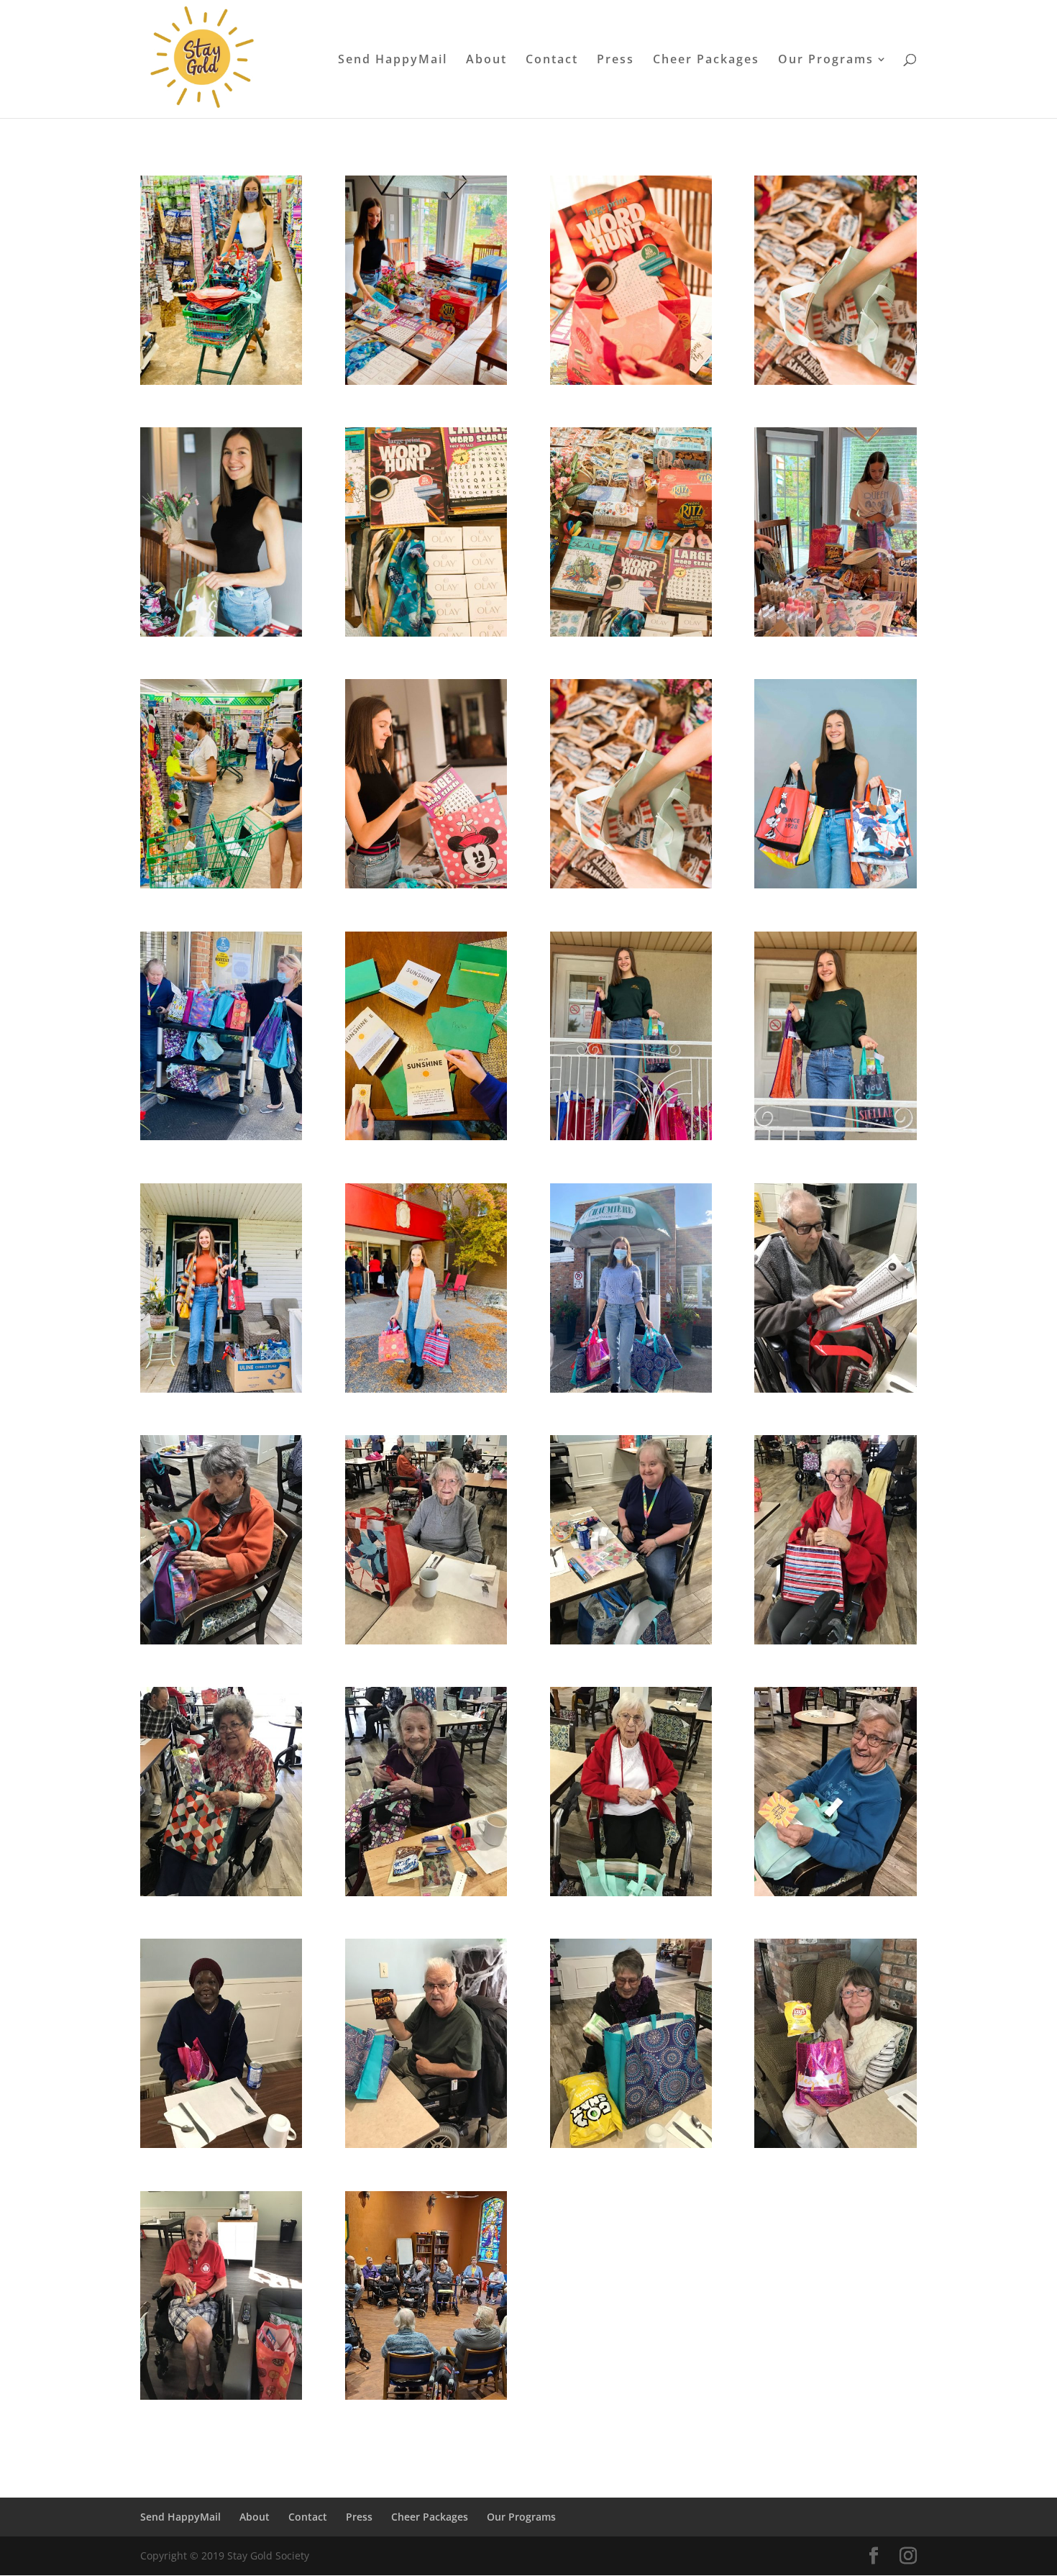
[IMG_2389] (221, 1136)
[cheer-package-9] (631, 633)
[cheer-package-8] (426, 633)
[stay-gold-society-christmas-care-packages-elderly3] (631, 2144)
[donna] (221, 1892)
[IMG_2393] (631, 1389)
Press (616, 60)
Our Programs (826, 60)
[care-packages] (426, 381)
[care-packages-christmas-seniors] (835, 2144)
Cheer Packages (706, 60)
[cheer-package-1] (426, 884)
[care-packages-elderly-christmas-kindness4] (631, 1640)
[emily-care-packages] (835, 884)
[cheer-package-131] (631, 381)
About (486, 60)
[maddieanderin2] (835, 633)
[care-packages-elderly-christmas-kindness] (835, 1389)
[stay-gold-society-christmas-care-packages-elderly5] (631, 1892)
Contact (552, 60)
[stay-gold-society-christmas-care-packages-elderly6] (835, 1892)
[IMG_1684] (221, 381)
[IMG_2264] (426, 1136)
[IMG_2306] (631, 1136)
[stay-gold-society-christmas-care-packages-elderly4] (221, 2144)
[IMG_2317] (221, 1389)
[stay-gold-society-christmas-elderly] (426, 1892)
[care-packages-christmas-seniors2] (426, 2144)
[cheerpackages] (426, 2396)
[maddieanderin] (221, 884)
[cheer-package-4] (221, 633)
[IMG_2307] (835, 1136)
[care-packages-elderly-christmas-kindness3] (426, 1640)
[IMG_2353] (426, 1389)
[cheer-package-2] (835, 381)
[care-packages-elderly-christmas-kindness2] (221, 1640)
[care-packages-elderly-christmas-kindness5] (835, 1640)
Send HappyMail (393, 60)
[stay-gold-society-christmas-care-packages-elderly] (221, 2396)
